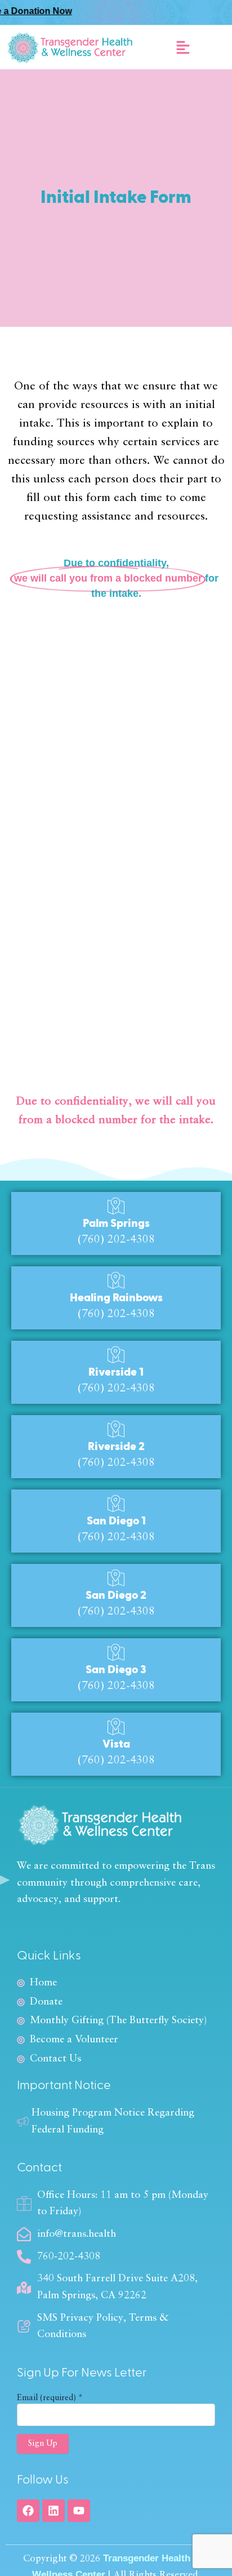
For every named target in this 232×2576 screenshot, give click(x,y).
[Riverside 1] (116, 1355)
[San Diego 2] (116, 1578)
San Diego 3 (116, 1670)
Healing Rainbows (116, 1298)
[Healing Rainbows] (116, 1280)
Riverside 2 (116, 1447)
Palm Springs (116, 1223)
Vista (116, 1744)
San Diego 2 (116, 1595)
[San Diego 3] (116, 1652)
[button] (183, 47)
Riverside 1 (116, 1372)
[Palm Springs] (116, 1206)
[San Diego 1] (116, 1504)
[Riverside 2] (116, 1429)
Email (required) (50, 2398)
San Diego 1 (116, 1521)
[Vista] (116, 1727)
